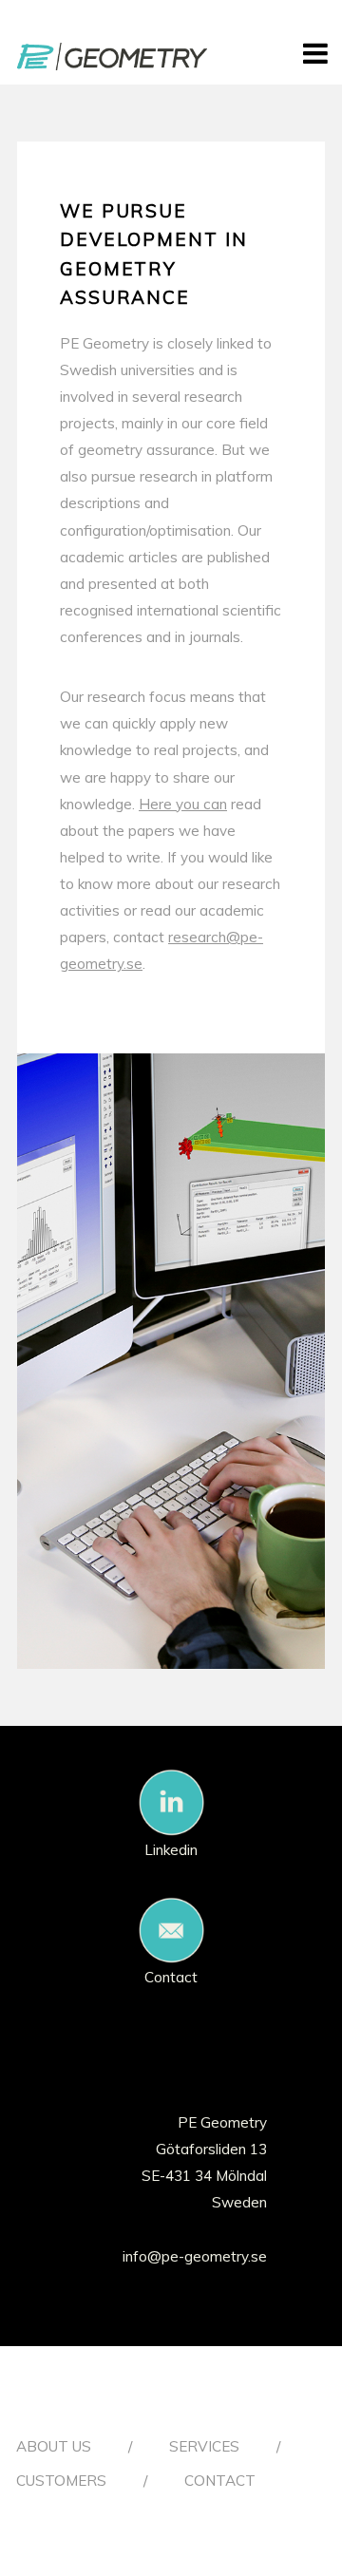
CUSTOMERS (61, 2481)
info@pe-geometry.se (195, 2256)
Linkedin (171, 1850)
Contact (171, 1977)
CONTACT (220, 2481)
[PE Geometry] (112, 60)
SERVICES (204, 2446)
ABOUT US (54, 2446)
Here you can (183, 804)
